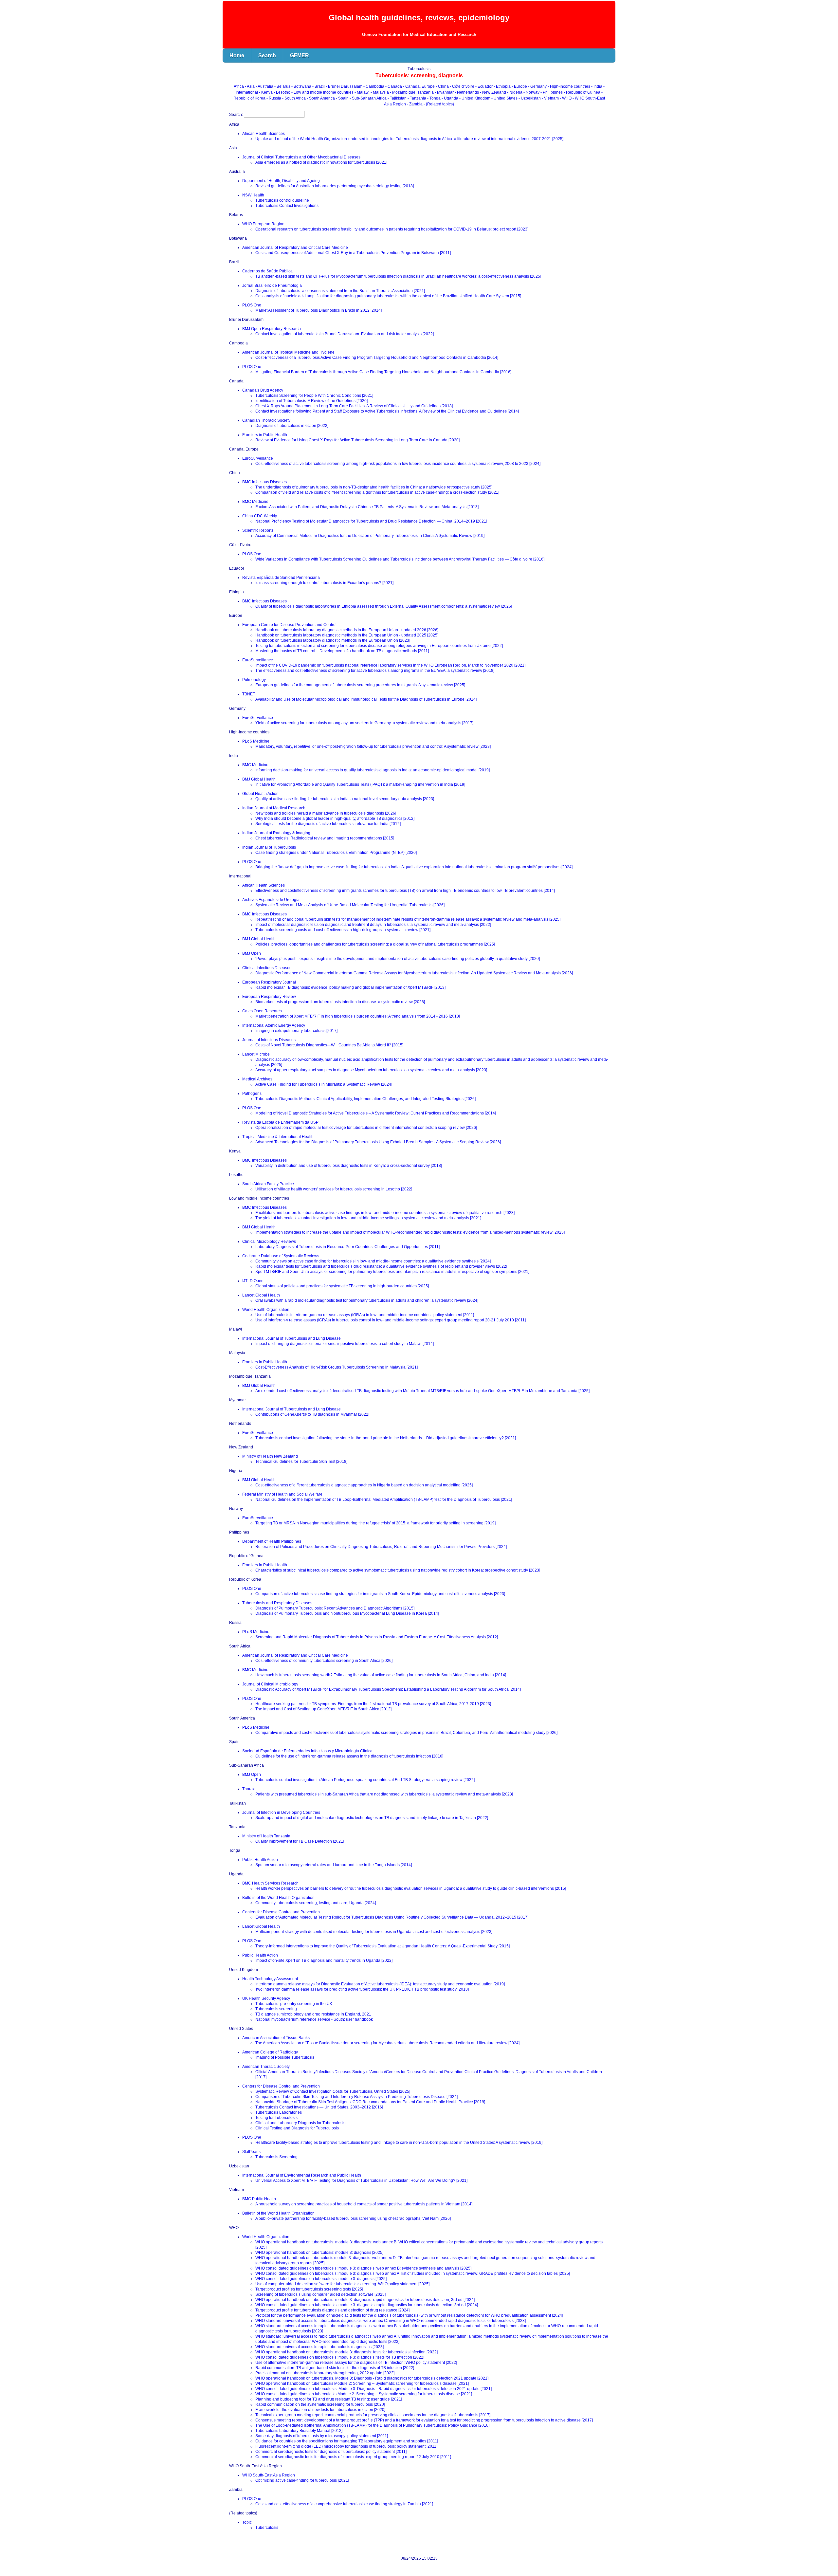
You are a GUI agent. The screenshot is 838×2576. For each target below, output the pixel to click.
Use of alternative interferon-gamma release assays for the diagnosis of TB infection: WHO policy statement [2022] (356, 2363)
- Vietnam (551, 98)
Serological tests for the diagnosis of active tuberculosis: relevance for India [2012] (328, 824)
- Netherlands (467, 92)
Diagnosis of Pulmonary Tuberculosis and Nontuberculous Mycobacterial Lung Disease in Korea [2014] (347, 1613)
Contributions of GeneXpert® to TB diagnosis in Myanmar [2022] (312, 1414)
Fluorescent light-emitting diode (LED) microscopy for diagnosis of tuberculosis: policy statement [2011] (346, 2446)
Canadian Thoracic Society (266, 420)
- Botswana (302, 86)
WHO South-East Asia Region (269, 2475)
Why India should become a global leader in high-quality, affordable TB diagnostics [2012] (335, 819)
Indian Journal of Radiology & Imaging (276, 833)
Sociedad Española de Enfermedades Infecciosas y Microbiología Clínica (307, 1751)
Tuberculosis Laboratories (279, 2112)
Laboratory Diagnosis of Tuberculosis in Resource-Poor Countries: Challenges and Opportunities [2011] (347, 1247)
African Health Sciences (264, 134)
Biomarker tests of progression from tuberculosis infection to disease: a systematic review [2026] (340, 1002)
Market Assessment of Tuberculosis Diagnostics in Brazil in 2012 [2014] (319, 310)
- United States (505, 98)
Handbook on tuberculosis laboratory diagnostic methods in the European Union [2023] (333, 640)
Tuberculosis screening (276, 2009)
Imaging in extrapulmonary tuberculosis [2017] (296, 1031)
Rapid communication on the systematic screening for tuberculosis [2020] (320, 2404)
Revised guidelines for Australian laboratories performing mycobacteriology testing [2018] (335, 186)
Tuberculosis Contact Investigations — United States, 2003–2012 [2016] (319, 2107)
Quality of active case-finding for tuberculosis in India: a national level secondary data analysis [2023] (345, 799)
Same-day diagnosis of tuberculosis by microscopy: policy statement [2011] (322, 2436)
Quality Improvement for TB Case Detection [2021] (300, 1841)
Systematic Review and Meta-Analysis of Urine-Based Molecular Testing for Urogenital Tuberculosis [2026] (350, 905)
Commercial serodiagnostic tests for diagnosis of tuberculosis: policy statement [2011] (331, 2452)
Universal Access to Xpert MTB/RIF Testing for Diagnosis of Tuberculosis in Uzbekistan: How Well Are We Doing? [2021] (361, 2180)
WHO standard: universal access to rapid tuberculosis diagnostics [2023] (319, 2347)
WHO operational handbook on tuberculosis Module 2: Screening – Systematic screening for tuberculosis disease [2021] (362, 2383)
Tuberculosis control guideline (282, 200)
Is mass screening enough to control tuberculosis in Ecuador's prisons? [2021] (324, 583)
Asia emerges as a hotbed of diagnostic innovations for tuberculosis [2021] (321, 162)
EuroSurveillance (258, 458)
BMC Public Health (259, 2199)
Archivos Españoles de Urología (271, 900)
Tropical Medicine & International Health (278, 1137)
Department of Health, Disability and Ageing (281, 181)
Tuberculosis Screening (276, 2157)
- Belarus (283, 86)
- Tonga (434, 98)
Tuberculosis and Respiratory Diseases (277, 1603)
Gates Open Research (262, 1011)
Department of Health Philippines (272, 1541)
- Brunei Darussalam (345, 86)
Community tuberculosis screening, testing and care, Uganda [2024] (316, 1903)
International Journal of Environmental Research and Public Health (302, 2175)
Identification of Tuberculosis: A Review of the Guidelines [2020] (311, 401)
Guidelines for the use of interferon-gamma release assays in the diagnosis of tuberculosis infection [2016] (349, 1756)
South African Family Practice (268, 1184)
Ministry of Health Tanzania (266, 1836)
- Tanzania (417, 98)
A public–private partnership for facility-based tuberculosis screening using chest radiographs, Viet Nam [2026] (353, 2218)
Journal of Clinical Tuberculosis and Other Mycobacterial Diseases (301, 157)
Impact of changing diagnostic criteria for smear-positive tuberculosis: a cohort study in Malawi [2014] (345, 1344)
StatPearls (251, 2152)
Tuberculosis (267, 2528)
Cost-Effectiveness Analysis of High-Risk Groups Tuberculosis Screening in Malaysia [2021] (337, 1367)
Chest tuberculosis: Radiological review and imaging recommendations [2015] (325, 838)
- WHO (566, 98)
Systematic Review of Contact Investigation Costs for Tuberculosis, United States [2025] (333, 2091)
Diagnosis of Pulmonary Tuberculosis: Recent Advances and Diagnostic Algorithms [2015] (335, 1608)
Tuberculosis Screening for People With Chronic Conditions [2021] (314, 396)
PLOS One (252, 305)
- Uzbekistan (530, 98)
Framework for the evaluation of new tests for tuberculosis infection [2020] (320, 2410)
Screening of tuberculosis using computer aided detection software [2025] (320, 2294)
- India (597, 86)
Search (267, 55)
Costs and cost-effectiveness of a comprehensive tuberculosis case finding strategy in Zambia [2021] (344, 2504)
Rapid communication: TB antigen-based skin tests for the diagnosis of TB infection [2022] (335, 2368)
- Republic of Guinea (583, 92)
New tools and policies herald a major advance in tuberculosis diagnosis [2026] (326, 813)
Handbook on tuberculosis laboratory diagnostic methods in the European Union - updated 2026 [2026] (347, 630)
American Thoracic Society (266, 2067)
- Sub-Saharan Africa (369, 98)
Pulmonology (254, 680)
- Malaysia (380, 92)
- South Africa (294, 98)
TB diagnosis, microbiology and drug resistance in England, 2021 (313, 2014)
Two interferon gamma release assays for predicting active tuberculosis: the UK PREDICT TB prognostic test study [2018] (362, 1989)
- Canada (394, 86)
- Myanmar (445, 92)
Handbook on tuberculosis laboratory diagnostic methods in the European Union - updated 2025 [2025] (347, 635)
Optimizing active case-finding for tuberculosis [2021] (302, 2480)
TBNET (249, 694)
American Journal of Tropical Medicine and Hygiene (288, 352)
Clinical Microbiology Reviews (269, 1242)
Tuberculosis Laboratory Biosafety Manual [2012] (299, 2431)
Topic (247, 2522)
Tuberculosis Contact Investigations (287, 206)
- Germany (538, 86)
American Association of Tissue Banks (276, 2038)
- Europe (520, 86)
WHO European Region (263, 224)
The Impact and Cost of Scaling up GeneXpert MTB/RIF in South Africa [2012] (323, 1709)
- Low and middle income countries (323, 92)
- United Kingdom (475, 98)
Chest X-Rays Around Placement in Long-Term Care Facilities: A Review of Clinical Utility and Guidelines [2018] (354, 406)
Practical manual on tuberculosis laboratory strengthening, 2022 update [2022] (325, 2373)
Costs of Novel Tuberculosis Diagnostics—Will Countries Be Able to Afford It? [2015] (329, 1045)
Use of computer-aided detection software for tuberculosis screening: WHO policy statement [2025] (342, 2284)
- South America (321, 98)
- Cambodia (374, 86)
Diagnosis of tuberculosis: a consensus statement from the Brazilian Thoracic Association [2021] (340, 291)
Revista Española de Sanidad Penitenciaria (281, 578)
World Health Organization (266, 1310)
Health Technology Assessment (270, 1979)
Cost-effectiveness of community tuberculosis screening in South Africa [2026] (324, 1661)
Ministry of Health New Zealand (270, 1456)
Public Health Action (260, 1860)
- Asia (250, 86)
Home (237, 55)
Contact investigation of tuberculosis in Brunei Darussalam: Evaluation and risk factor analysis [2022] (345, 334)
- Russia (274, 98)
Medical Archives (257, 1079)
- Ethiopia (503, 86)
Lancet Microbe (256, 1054)
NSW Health (253, 195)
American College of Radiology (270, 2052)
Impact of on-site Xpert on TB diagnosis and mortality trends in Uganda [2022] (324, 1960)
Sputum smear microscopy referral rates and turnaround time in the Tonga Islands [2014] (334, 1865)
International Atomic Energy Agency (274, 1025)
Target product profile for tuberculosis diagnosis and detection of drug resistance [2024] (332, 2310)
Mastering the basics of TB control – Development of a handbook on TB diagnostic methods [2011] (342, 651)
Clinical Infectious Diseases (267, 968)
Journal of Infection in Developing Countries (281, 1812)
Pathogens (252, 1094)
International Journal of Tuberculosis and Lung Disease (291, 1338)
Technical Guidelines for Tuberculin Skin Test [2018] (301, 1462)
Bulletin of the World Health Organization (278, 1898)
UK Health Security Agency (266, 1998)
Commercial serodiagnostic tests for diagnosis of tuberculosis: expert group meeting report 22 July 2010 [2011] (353, 2457)
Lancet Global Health (261, 1295)
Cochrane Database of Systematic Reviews (281, 1256)
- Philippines (552, 92)
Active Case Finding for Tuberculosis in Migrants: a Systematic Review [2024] (324, 1084)
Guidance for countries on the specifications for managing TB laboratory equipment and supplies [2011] (347, 2441)
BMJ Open (252, 953)
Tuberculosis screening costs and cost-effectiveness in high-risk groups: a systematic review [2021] (343, 930)
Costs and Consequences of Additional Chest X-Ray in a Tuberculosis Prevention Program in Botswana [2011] (353, 253)
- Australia (265, 86)
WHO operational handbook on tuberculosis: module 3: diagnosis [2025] (319, 2253)
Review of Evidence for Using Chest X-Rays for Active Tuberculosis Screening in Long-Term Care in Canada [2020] (357, 440)
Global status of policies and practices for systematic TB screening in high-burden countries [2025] (342, 1286)
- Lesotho (282, 92)
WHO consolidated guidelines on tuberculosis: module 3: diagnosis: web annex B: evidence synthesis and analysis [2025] (363, 2268)
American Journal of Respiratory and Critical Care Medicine (295, 248)
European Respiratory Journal (269, 982)
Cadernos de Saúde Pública (267, 271)
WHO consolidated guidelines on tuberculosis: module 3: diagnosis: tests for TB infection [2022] (340, 2357)
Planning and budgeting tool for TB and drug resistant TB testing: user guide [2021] (329, 2399)
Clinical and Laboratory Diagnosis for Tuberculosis (300, 2123)
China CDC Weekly (260, 516)
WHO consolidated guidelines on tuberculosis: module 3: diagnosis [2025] (321, 2279)
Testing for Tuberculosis (276, 2118)
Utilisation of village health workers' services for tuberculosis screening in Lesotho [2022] (334, 1189)
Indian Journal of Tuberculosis (269, 847)
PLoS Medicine (256, 741)
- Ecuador (484, 86)
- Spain (343, 98)
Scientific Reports (258, 530)
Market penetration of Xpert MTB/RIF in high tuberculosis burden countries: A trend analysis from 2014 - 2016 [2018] (358, 1016)
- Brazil (319, 86)
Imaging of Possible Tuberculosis (285, 2057)
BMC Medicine (255, 502)
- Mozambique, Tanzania (412, 92)
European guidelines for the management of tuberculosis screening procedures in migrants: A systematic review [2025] (360, 685)
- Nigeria (515, 92)
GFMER (300, 55)
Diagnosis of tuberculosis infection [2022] (292, 426)
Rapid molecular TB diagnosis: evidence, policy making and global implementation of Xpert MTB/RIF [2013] (350, 987)
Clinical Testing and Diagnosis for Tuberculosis (297, 2128)
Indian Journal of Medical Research (274, 808)
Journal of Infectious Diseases (269, 1040)
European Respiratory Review (269, 997)
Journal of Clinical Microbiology (270, 1684)
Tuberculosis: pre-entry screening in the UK (294, 2004)
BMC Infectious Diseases (264, 482)
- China (443, 86)
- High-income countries (569, 86)
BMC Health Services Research (270, 1883)
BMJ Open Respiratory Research (272, 329)
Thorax (248, 1789)
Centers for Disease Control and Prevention (281, 1912)
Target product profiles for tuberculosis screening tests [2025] (309, 2289)
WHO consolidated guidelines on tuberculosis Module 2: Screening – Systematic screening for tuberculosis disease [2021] (364, 2394)
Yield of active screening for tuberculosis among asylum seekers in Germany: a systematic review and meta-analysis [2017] (364, 723)
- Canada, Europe (419, 86)
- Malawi (363, 92)
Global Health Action (260, 794)
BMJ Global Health (259, 779)
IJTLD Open (253, 1281)
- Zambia (415, 104)
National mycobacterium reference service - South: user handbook (314, 2019)
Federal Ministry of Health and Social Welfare (282, 1494)
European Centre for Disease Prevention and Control (289, 625)
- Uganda (450, 98)
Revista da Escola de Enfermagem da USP (280, 1122)
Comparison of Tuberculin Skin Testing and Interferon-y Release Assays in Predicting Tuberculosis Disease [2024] (356, 2097)
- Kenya (266, 92)
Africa (239, 86)
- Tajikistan (398, 98)
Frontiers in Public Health (265, 435)
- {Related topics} (439, 104)
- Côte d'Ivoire (463, 86)
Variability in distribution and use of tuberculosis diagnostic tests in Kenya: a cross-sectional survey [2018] (349, 1166)
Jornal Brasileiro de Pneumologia (272, 285)
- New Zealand (493, 92)
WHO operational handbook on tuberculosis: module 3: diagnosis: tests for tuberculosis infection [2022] (346, 2352)
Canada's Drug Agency (263, 390)
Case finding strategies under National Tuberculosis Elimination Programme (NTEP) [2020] (336, 853)
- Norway (532, 92)
